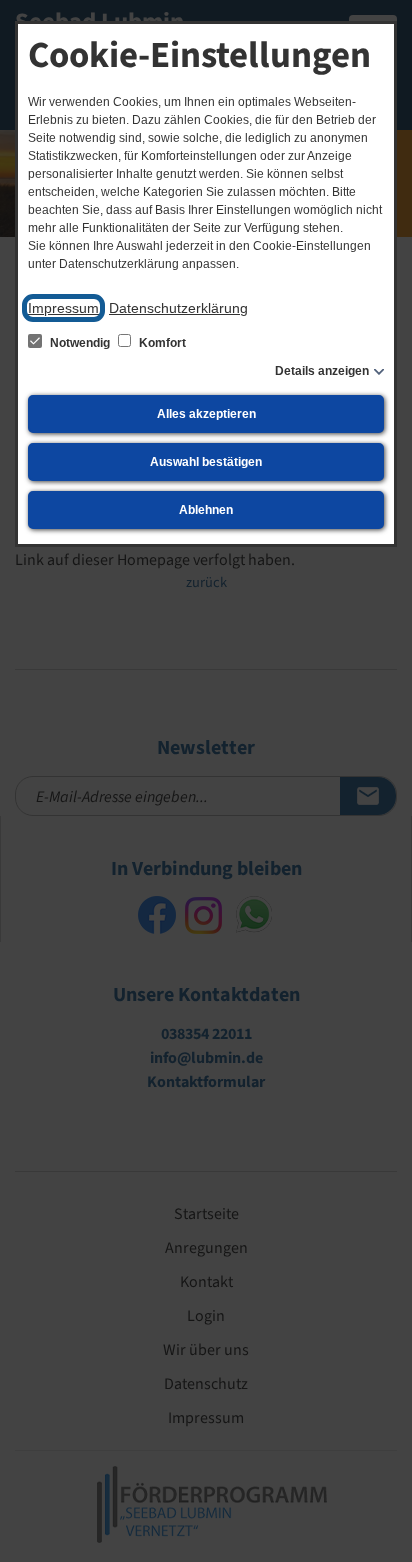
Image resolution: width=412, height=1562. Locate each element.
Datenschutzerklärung (178, 308)
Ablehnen (206, 510)
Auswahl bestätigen (206, 462)
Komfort (161, 343)
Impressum (63, 308)
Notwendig (80, 343)
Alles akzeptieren (206, 414)
